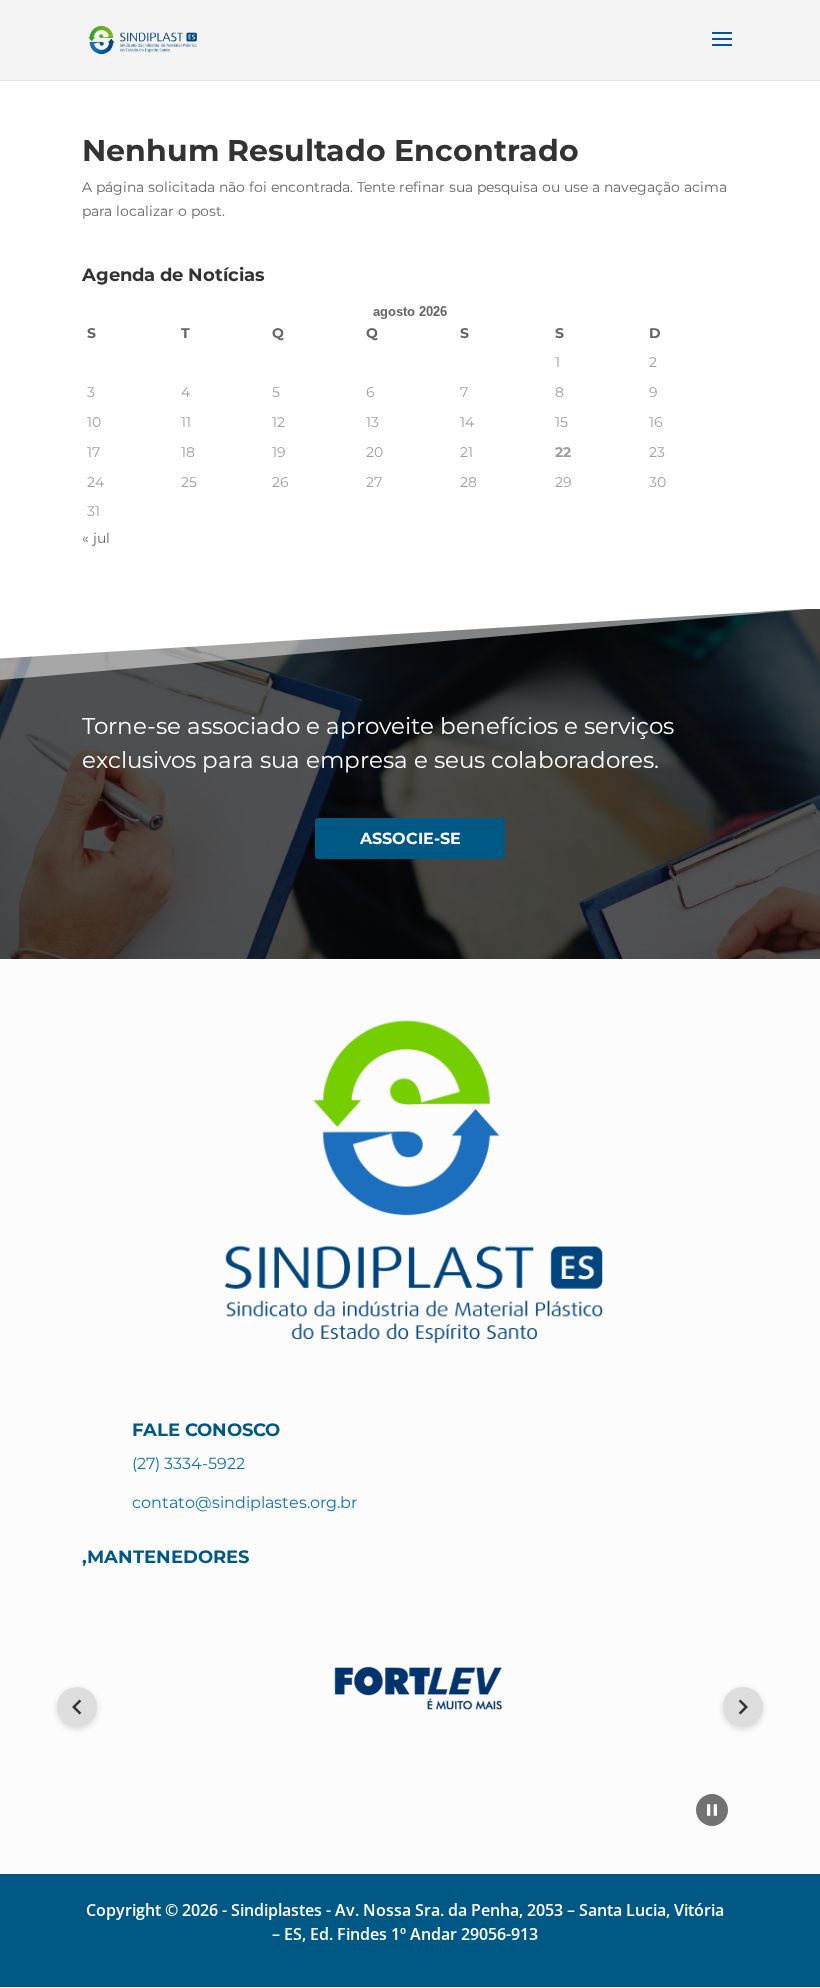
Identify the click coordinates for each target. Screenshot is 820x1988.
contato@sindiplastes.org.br (244, 1502)
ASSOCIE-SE (410, 838)
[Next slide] (743, 1707)
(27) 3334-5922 (188, 1463)
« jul (96, 538)
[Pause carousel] (712, 1810)
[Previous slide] (77, 1707)
